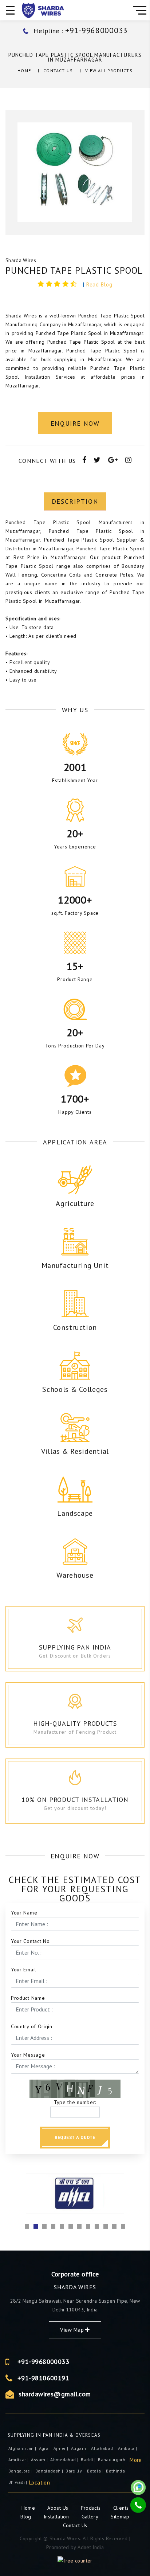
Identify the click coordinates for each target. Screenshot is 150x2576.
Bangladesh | (50, 2471)
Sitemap (120, 2517)
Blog (27, 2517)
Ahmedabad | (65, 2460)
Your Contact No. (31, 1941)
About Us (58, 2508)
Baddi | (89, 2460)
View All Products (109, 71)
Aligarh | (80, 2448)
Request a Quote (75, 2137)
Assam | (40, 2460)
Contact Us (58, 71)
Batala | (96, 2471)
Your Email (24, 1970)
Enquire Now (75, 423)
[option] (75, 173)
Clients (121, 2508)
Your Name (24, 1913)
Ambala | (128, 2448)
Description (75, 501)
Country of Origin (32, 2026)
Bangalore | (21, 2471)
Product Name (28, 1998)
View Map (73, 2330)
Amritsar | (19, 2460)
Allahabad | (104, 2448)
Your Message (28, 2055)
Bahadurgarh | (113, 2460)
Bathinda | (117, 2471)
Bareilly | (76, 2471)
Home (24, 71)
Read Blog (99, 284)
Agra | (46, 2448)
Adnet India (91, 2547)
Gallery (90, 2517)
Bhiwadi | (19, 2482)
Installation (57, 2517)
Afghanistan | (23, 2448)
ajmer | (62, 2448)
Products (92, 2508)
